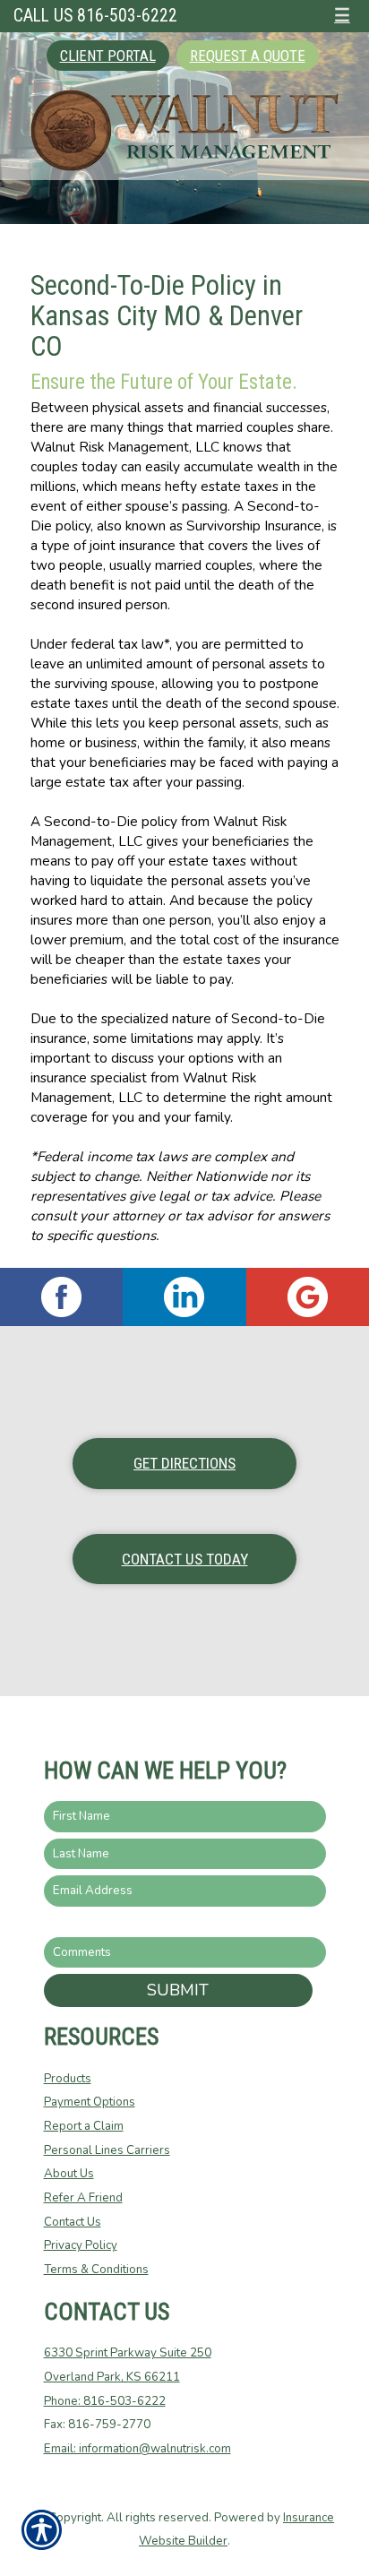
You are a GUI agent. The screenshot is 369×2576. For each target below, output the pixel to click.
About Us (69, 2174)
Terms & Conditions (96, 2270)
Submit (178, 1990)
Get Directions (184, 1463)
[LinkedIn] (184, 1297)
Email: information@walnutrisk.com (137, 2449)
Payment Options (90, 2102)
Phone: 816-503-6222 (105, 2401)
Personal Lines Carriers (107, 2150)
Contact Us (73, 2222)
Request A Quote (248, 56)
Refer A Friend (83, 2198)
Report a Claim (84, 2126)
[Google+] (308, 1297)
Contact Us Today (185, 1559)
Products (68, 2079)
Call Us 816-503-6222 (95, 16)
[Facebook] (61, 1297)
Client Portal (108, 56)
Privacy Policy (81, 2245)
